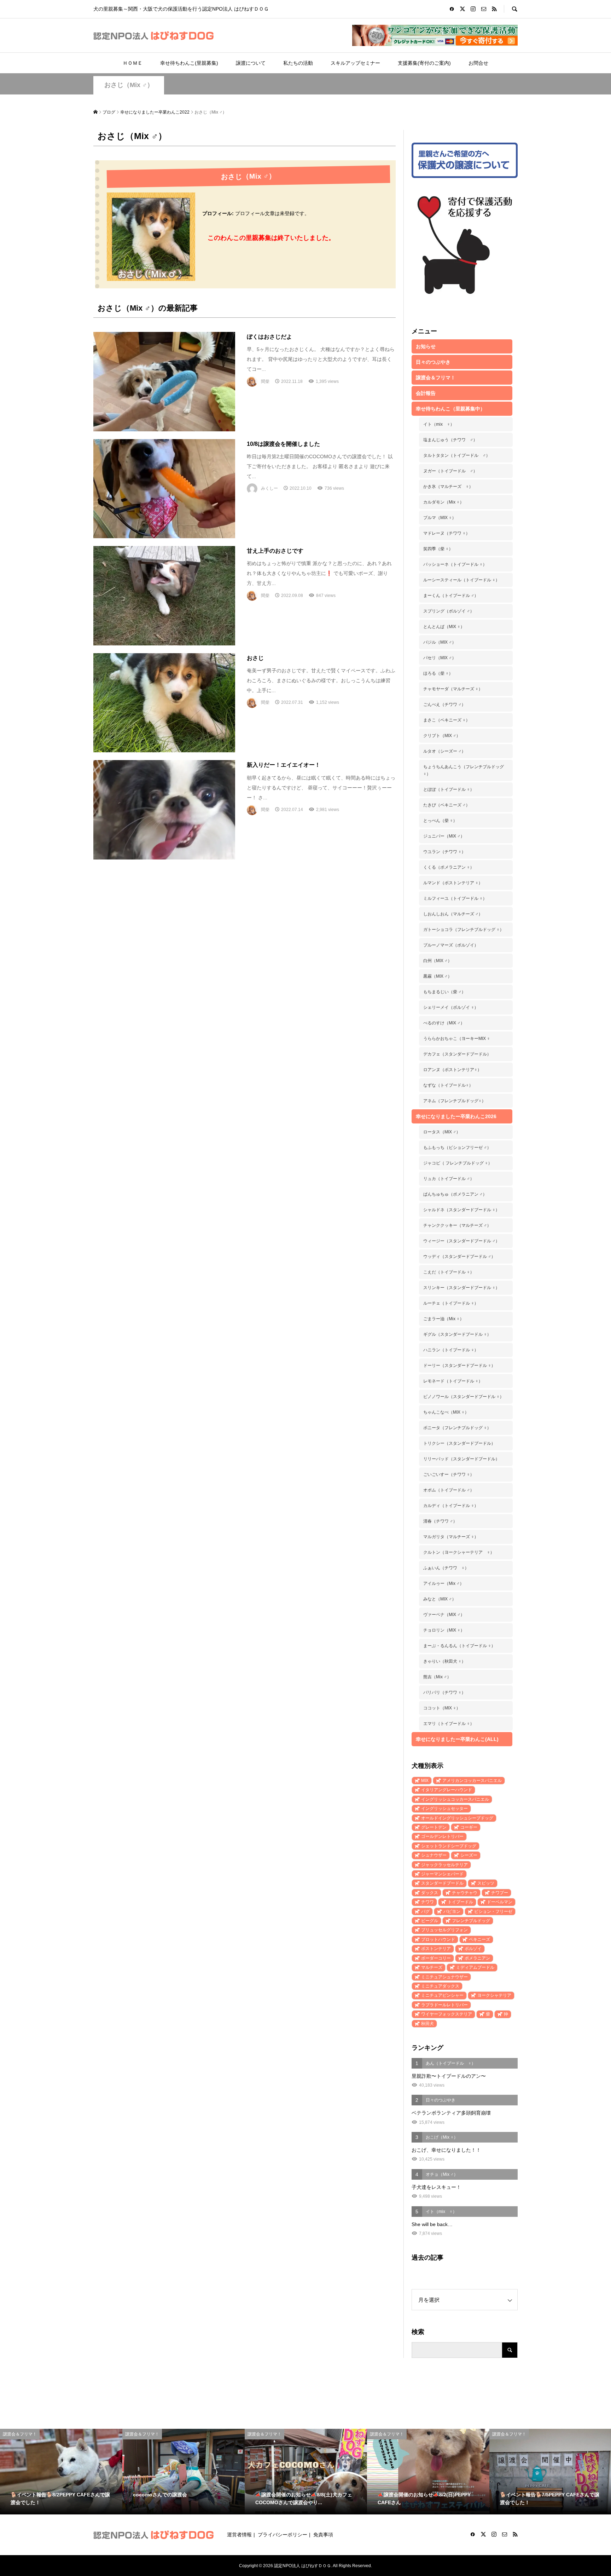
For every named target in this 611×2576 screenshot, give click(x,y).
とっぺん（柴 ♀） (440, 821)
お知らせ (426, 346)
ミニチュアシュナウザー (444, 1977)
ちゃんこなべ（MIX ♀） (446, 1412)
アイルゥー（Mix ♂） (444, 1583)
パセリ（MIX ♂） (440, 658)
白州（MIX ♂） (438, 961)
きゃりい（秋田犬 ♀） (444, 1661)
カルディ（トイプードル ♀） (451, 1506)
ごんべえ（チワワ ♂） (444, 705)
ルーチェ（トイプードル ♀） (451, 1303)
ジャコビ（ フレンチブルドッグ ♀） (458, 1163)
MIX (425, 1781)
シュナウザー (434, 1855)
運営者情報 (239, 2535)
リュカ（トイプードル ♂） (449, 1179)
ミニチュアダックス (440, 1986)
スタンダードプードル (442, 1883)
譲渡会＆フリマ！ (436, 378)
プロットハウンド (438, 1939)
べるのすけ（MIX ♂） (444, 1023)
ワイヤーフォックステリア (447, 2014)
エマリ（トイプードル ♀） (449, 1724)
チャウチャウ (465, 1893)
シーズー (469, 1855)
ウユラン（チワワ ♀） (444, 852)
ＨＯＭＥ (133, 63)
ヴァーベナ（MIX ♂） (444, 1615)
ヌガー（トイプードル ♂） (450, 471)
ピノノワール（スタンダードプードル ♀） (464, 1397)
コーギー (469, 1827)
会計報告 (426, 393)
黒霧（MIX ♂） (438, 976)
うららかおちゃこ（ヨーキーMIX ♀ (457, 1039)
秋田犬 (427, 2024)
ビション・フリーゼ (493, 1911)
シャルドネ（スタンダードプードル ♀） (461, 1210)
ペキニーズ (479, 1939)
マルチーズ (432, 1967)
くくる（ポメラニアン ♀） (449, 867)
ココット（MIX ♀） (442, 1708)
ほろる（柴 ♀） (438, 673)
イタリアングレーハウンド (447, 1790)
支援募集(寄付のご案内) (424, 63)
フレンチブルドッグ (471, 1921)
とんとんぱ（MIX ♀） (444, 627)
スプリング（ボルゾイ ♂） (449, 611)
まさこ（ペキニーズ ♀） (447, 720)
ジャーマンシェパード (442, 1874)
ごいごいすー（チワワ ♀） (449, 1474)
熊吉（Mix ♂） (437, 1677)
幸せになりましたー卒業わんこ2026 (456, 1116)
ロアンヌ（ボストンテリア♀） (452, 1070)
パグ (425, 1911)
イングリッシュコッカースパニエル (455, 1799)
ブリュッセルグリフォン (444, 1930)
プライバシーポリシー (283, 2535)
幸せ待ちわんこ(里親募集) (189, 63)
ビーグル (430, 1921)
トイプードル (460, 1902)
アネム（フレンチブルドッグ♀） (455, 1101)
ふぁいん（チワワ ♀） (446, 1568)
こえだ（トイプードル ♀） (449, 1272)
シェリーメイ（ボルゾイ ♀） (451, 1007)
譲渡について (251, 63)
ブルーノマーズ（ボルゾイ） (451, 945)
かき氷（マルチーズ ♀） (448, 487)
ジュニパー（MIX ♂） (444, 836)
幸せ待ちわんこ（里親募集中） (450, 409)
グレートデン (434, 1827)
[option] (61, 2472)
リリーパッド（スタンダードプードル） (461, 1459)
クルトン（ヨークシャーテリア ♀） (459, 1552)
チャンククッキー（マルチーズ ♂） (457, 1225)
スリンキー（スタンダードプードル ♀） (461, 1288)
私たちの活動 (298, 63)
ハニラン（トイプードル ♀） (451, 1350)
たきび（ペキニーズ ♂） (447, 805)
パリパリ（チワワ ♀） (444, 1692)
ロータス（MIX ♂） (442, 1132)
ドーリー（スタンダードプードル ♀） (459, 1365)
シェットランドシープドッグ (449, 1846)
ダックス (430, 1893)
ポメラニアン (477, 1958)
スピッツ (486, 1883)
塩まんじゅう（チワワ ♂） (450, 440)
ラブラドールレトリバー (444, 2005)
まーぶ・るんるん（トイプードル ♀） (459, 1646)
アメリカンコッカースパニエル (472, 1781)
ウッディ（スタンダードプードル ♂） (459, 1257)
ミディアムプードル (475, 1967)
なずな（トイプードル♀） (448, 1085)
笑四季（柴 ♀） (438, 549)
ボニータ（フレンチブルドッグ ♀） (457, 1428)
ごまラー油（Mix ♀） (444, 1319)
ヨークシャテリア (494, 1995)
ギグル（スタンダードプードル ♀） (457, 1334)
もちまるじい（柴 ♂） (444, 992)
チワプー (500, 1893)
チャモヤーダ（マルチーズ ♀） (453, 689)
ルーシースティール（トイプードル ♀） (461, 580)
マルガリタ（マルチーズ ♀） (451, 1537)
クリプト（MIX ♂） (442, 736)
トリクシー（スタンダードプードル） (459, 1443)
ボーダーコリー (436, 1958)
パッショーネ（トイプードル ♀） (455, 564)
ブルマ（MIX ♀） (440, 518)
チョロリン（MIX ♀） (444, 1630)
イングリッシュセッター (444, 1809)
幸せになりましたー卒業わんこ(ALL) (457, 1739)
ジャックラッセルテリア (444, 1865)
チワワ (427, 1902)
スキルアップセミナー (355, 63)
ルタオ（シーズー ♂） (444, 751)
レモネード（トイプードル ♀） (453, 1381)
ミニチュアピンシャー (442, 1995)
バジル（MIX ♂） (440, 642)
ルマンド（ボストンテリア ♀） (453, 883)
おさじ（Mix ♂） (129, 85)
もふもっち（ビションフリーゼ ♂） (457, 1148)
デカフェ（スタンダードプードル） (457, 1054)
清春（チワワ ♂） (440, 1521)
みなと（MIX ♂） (440, 1599)
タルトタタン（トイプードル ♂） (457, 455)
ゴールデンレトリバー (442, 1836)
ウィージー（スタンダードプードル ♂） (461, 1241)
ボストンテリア (436, 1949)
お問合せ (478, 63)
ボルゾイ (473, 1949)
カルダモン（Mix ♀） (444, 502)
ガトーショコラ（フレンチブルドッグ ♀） (464, 930)
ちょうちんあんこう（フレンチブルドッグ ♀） (464, 770)
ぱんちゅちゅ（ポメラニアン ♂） (455, 1194)
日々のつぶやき (433, 362)
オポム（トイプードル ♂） (449, 1490)
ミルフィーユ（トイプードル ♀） (455, 898)
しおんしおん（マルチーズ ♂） (453, 914)
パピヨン (452, 1911)
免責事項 (323, 2535)
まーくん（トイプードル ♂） (451, 596)
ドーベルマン (500, 1902)
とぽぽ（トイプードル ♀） (449, 789)
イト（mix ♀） (439, 424)
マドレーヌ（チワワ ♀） (447, 533)
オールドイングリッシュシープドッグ (457, 1818)
